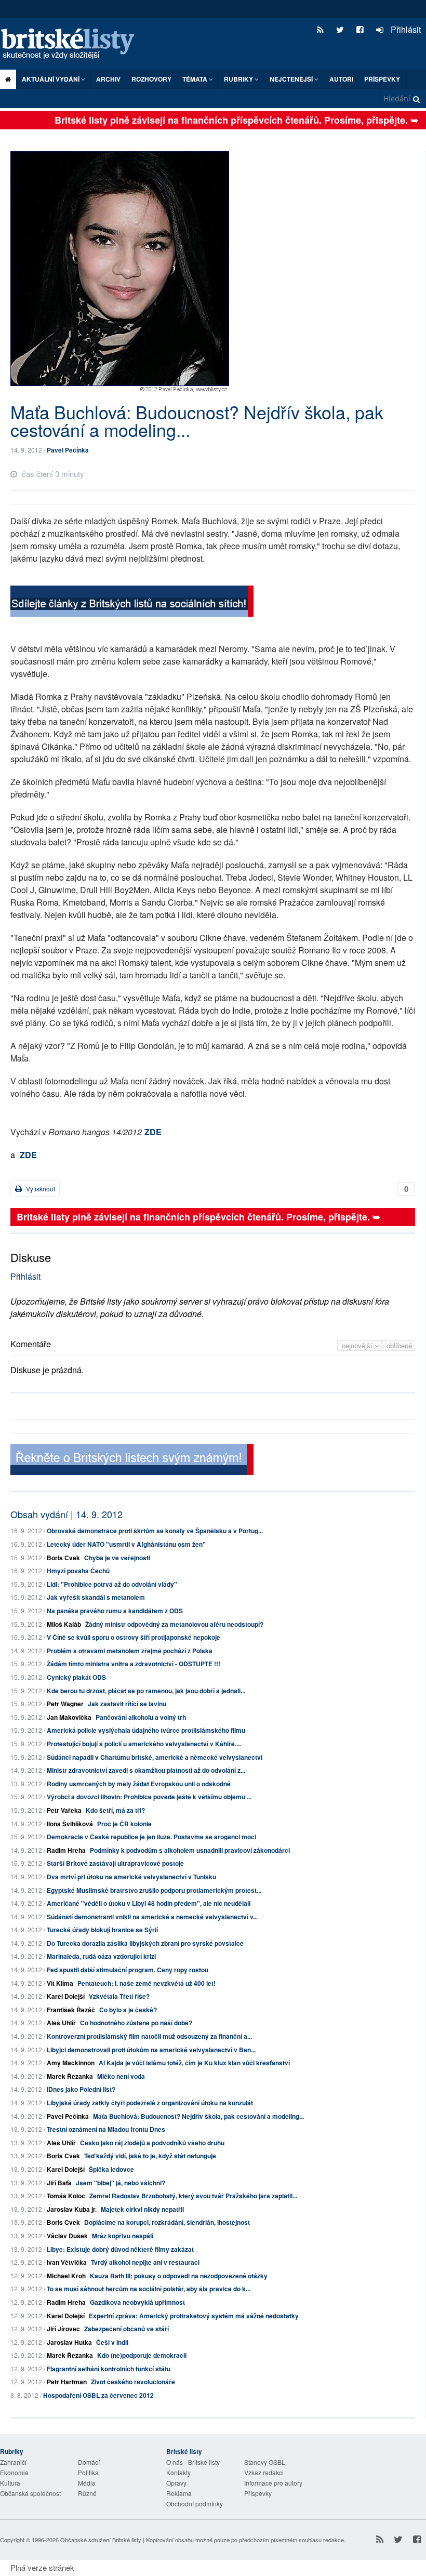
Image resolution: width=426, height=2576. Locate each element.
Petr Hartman (67, 2382)
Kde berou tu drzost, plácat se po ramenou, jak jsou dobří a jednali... (146, 1691)
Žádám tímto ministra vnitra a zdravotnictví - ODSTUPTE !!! (134, 1664)
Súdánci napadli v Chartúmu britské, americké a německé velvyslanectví (155, 1757)
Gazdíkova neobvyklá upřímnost (137, 2302)
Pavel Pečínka (68, 450)
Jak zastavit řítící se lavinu (127, 1704)
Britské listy (73, 44)
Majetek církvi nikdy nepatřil (142, 2209)
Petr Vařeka (64, 1810)
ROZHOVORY (151, 79)
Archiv (108, 79)
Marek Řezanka (70, 2076)
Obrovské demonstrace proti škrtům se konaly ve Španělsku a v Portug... (155, 1531)
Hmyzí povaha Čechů (78, 1571)
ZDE (153, 1132)
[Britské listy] (132, 602)
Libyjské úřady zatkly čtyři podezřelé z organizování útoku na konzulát (150, 2103)
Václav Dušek (67, 2236)
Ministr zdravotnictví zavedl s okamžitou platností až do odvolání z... (146, 1770)
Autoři (341, 79)
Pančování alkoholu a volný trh (141, 1717)
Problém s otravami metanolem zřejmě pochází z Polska (130, 1651)
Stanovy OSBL (265, 2462)
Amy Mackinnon (71, 2063)
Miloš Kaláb (64, 1624)
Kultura (10, 2483)
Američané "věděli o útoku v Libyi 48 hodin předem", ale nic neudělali (149, 1903)
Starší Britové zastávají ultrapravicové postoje (115, 1863)
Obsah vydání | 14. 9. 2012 (66, 1514)
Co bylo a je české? (128, 2010)
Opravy (176, 2483)
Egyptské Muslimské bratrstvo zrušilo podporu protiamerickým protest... (154, 1890)
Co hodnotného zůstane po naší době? (136, 2023)
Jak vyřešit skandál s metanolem (96, 1597)
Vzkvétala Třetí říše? (119, 1996)
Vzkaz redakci (264, 2472)
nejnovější (358, 1345)
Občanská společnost (30, 2493)
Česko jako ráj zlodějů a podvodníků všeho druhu (152, 2143)
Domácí (89, 2462)
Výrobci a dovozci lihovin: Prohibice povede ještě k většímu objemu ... (149, 1797)
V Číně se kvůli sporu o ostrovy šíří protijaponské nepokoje (134, 1637)
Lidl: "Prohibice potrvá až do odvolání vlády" (112, 1584)
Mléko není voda (121, 2076)
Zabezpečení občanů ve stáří (127, 2329)
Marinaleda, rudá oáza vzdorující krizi (101, 1956)
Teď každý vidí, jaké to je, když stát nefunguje (150, 2156)
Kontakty (178, 2472)
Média (87, 2483)
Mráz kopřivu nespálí (123, 2236)
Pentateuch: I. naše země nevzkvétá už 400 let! (147, 1983)
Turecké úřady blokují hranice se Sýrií (102, 1930)
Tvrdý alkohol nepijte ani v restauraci (145, 2262)
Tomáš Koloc (66, 2196)
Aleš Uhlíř (61, 2023)
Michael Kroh (66, 2276)
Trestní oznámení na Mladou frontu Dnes (106, 2129)
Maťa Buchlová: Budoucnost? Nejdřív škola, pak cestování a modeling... (198, 2116)
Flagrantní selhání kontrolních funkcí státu (109, 2369)
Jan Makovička (69, 1717)
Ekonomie (14, 2472)
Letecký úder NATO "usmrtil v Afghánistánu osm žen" (126, 1544)
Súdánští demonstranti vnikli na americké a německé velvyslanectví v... (152, 1917)
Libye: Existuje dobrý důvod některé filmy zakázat (120, 2249)
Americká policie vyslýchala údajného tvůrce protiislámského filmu (146, 1730)
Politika (88, 2472)
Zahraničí (13, 2462)
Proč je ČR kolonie (124, 1824)
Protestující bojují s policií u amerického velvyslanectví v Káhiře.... (144, 1744)
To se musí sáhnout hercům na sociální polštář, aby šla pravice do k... (149, 2289)
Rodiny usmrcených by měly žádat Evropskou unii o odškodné (139, 1784)
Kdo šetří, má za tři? (115, 1810)
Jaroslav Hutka (69, 2342)
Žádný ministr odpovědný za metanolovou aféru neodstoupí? (174, 1624)
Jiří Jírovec (63, 2329)
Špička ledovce (111, 2169)
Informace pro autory (273, 2483)
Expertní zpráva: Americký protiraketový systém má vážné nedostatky (194, 2316)
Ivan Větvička (67, 2262)
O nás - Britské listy (193, 2462)
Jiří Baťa (59, 2183)
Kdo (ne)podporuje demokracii (142, 2355)
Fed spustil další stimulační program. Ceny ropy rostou (128, 1970)
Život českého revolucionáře (133, 2382)
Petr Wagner (65, 1704)
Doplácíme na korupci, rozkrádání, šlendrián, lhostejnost (167, 2222)
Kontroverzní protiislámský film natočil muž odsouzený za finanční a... (149, 2036)
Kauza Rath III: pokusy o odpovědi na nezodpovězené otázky (179, 2276)
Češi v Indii (112, 2342)
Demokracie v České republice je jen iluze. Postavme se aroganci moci (151, 1837)
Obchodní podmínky (195, 2504)
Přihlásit (405, 29)
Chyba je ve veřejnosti (117, 1558)
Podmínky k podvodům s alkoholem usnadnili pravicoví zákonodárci (190, 1850)
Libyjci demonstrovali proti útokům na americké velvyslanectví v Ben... (151, 2050)
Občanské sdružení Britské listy (101, 2540)
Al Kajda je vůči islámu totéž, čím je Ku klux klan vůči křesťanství (194, 2063)
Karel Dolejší (66, 1996)
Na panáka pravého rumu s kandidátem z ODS (115, 1611)
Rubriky (239, 79)
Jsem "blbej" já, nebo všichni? (121, 2183)
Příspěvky (382, 79)
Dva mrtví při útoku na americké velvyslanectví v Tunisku (131, 1877)
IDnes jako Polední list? (81, 2089)
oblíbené (399, 1345)
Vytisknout (40, 1189)
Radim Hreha (66, 1850)
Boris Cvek (63, 1558)
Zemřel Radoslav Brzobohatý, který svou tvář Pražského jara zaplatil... (193, 2196)
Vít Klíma (60, 1983)
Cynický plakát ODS (76, 1677)
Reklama (179, 2493)
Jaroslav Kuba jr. (72, 2209)
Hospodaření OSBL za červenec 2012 (98, 2395)
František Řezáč (71, 2010)
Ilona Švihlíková (70, 1824)
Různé (87, 2493)
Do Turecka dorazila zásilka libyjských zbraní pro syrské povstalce (145, 1943)
